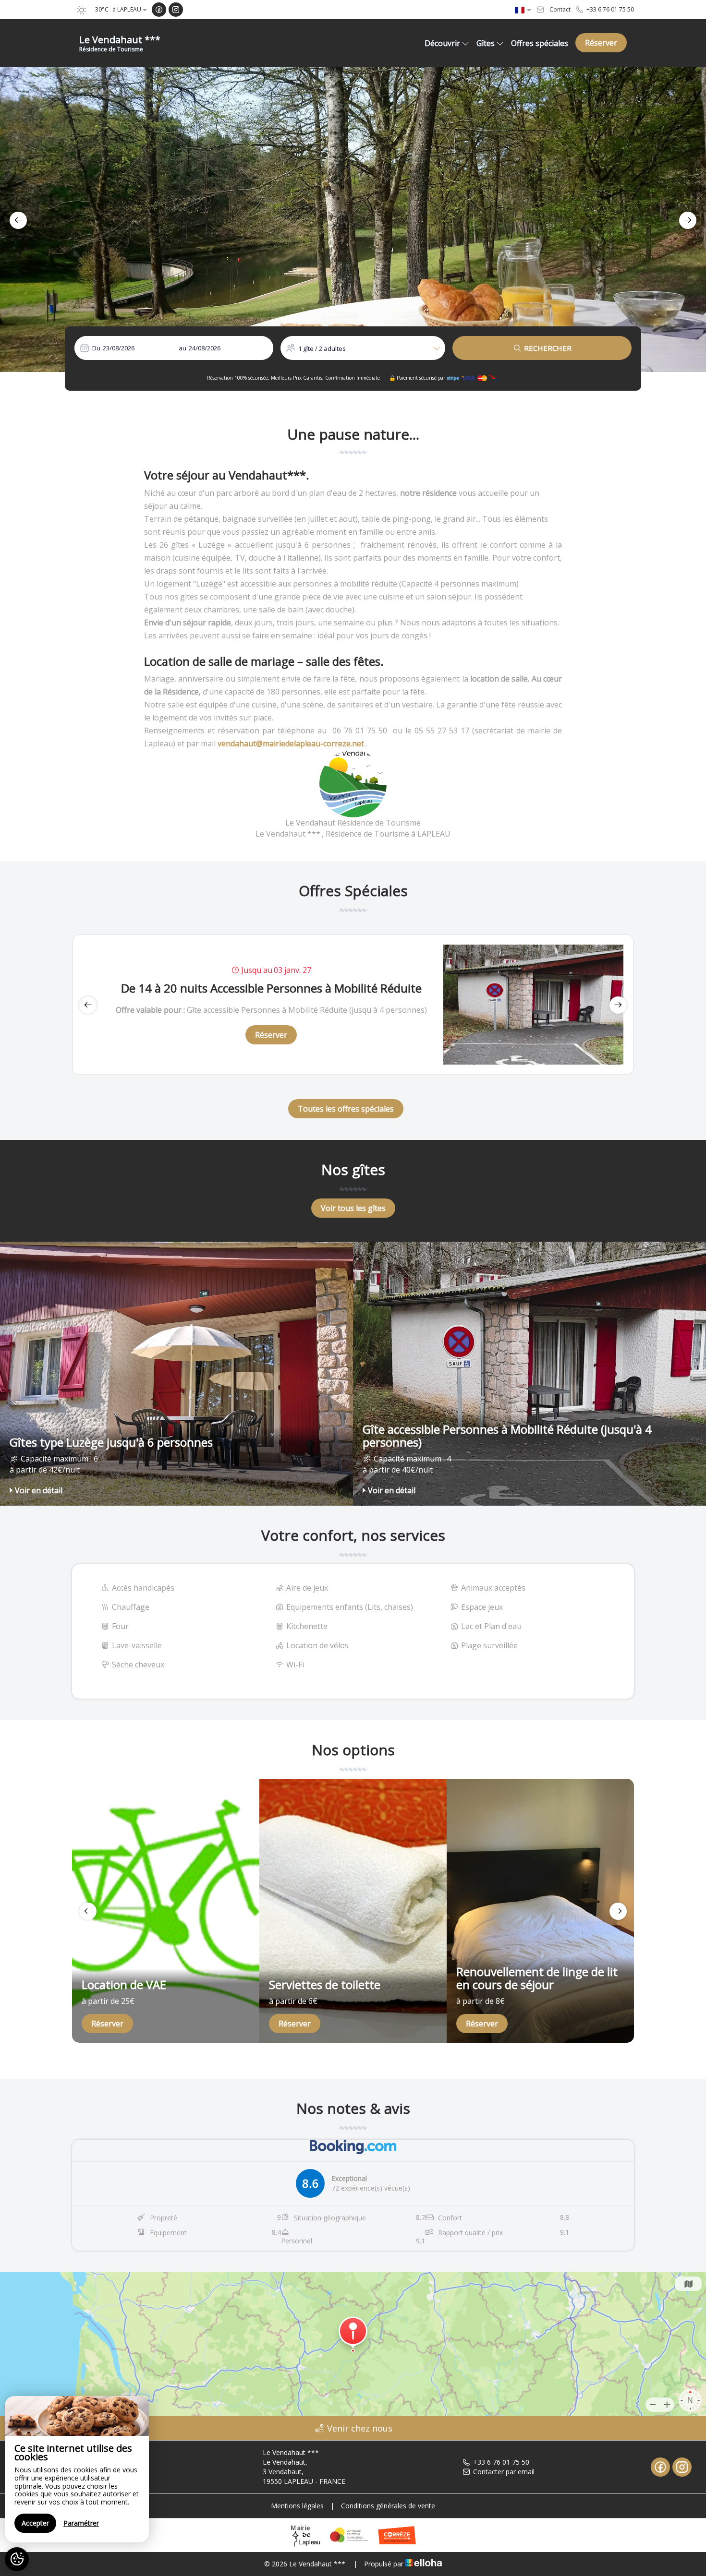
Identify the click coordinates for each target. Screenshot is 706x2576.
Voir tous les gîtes (353, 1208)
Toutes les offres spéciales (346, 1109)
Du (96, 348)
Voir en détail (39, 1490)
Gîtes (486, 43)
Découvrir (442, 43)
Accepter (35, 2523)
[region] (77, 2469)
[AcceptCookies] (17, 2559)
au (183, 348)
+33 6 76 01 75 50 (501, 2462)
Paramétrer (81, 2523)
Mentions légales (297, 2506)
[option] (353, 220)
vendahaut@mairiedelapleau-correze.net (291, 743)
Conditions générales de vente (388, 2506)
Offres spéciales (540, 43)
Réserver (601, 43)
